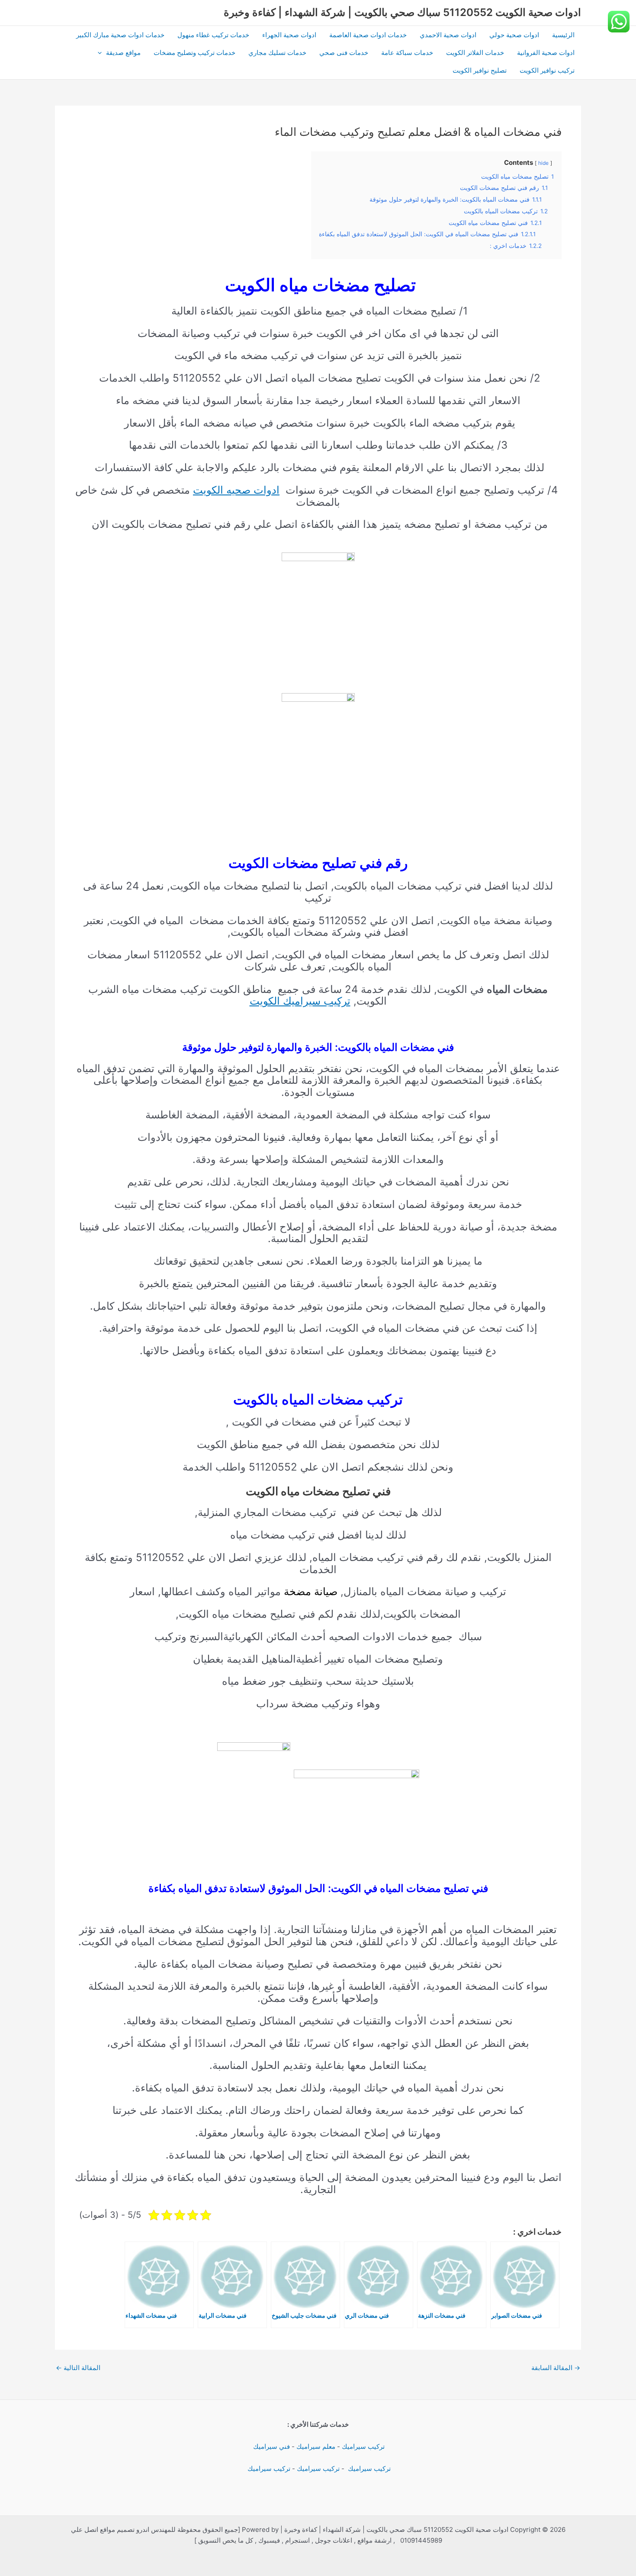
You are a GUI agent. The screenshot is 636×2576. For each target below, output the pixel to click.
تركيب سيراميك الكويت (300, 1001)
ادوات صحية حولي (514, 35)
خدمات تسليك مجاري (277, 53)
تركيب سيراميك (363, 2446)
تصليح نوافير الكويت (480, 70)
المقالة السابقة (556, 2368)
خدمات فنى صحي (344, 53)
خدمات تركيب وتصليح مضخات (194, 53)
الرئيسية (563, 35)
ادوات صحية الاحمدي (448, 35)
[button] (102, 53)
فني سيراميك (271, 2446)
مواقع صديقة (123, 53)
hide (543, 163)
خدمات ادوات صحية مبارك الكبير (120, 35)
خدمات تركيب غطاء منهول (213, 35)
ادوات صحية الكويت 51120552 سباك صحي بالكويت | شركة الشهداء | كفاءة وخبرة (402, 12)
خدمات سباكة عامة (407, 53)
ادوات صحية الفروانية (546, 53)
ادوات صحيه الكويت (236, 490)
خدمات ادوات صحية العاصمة (368, 35)
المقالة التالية (78, 2368)
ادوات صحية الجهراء (289, 35)
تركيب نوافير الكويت (547, 70)
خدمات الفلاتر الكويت (475, 53)
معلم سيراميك (316, 2446)
